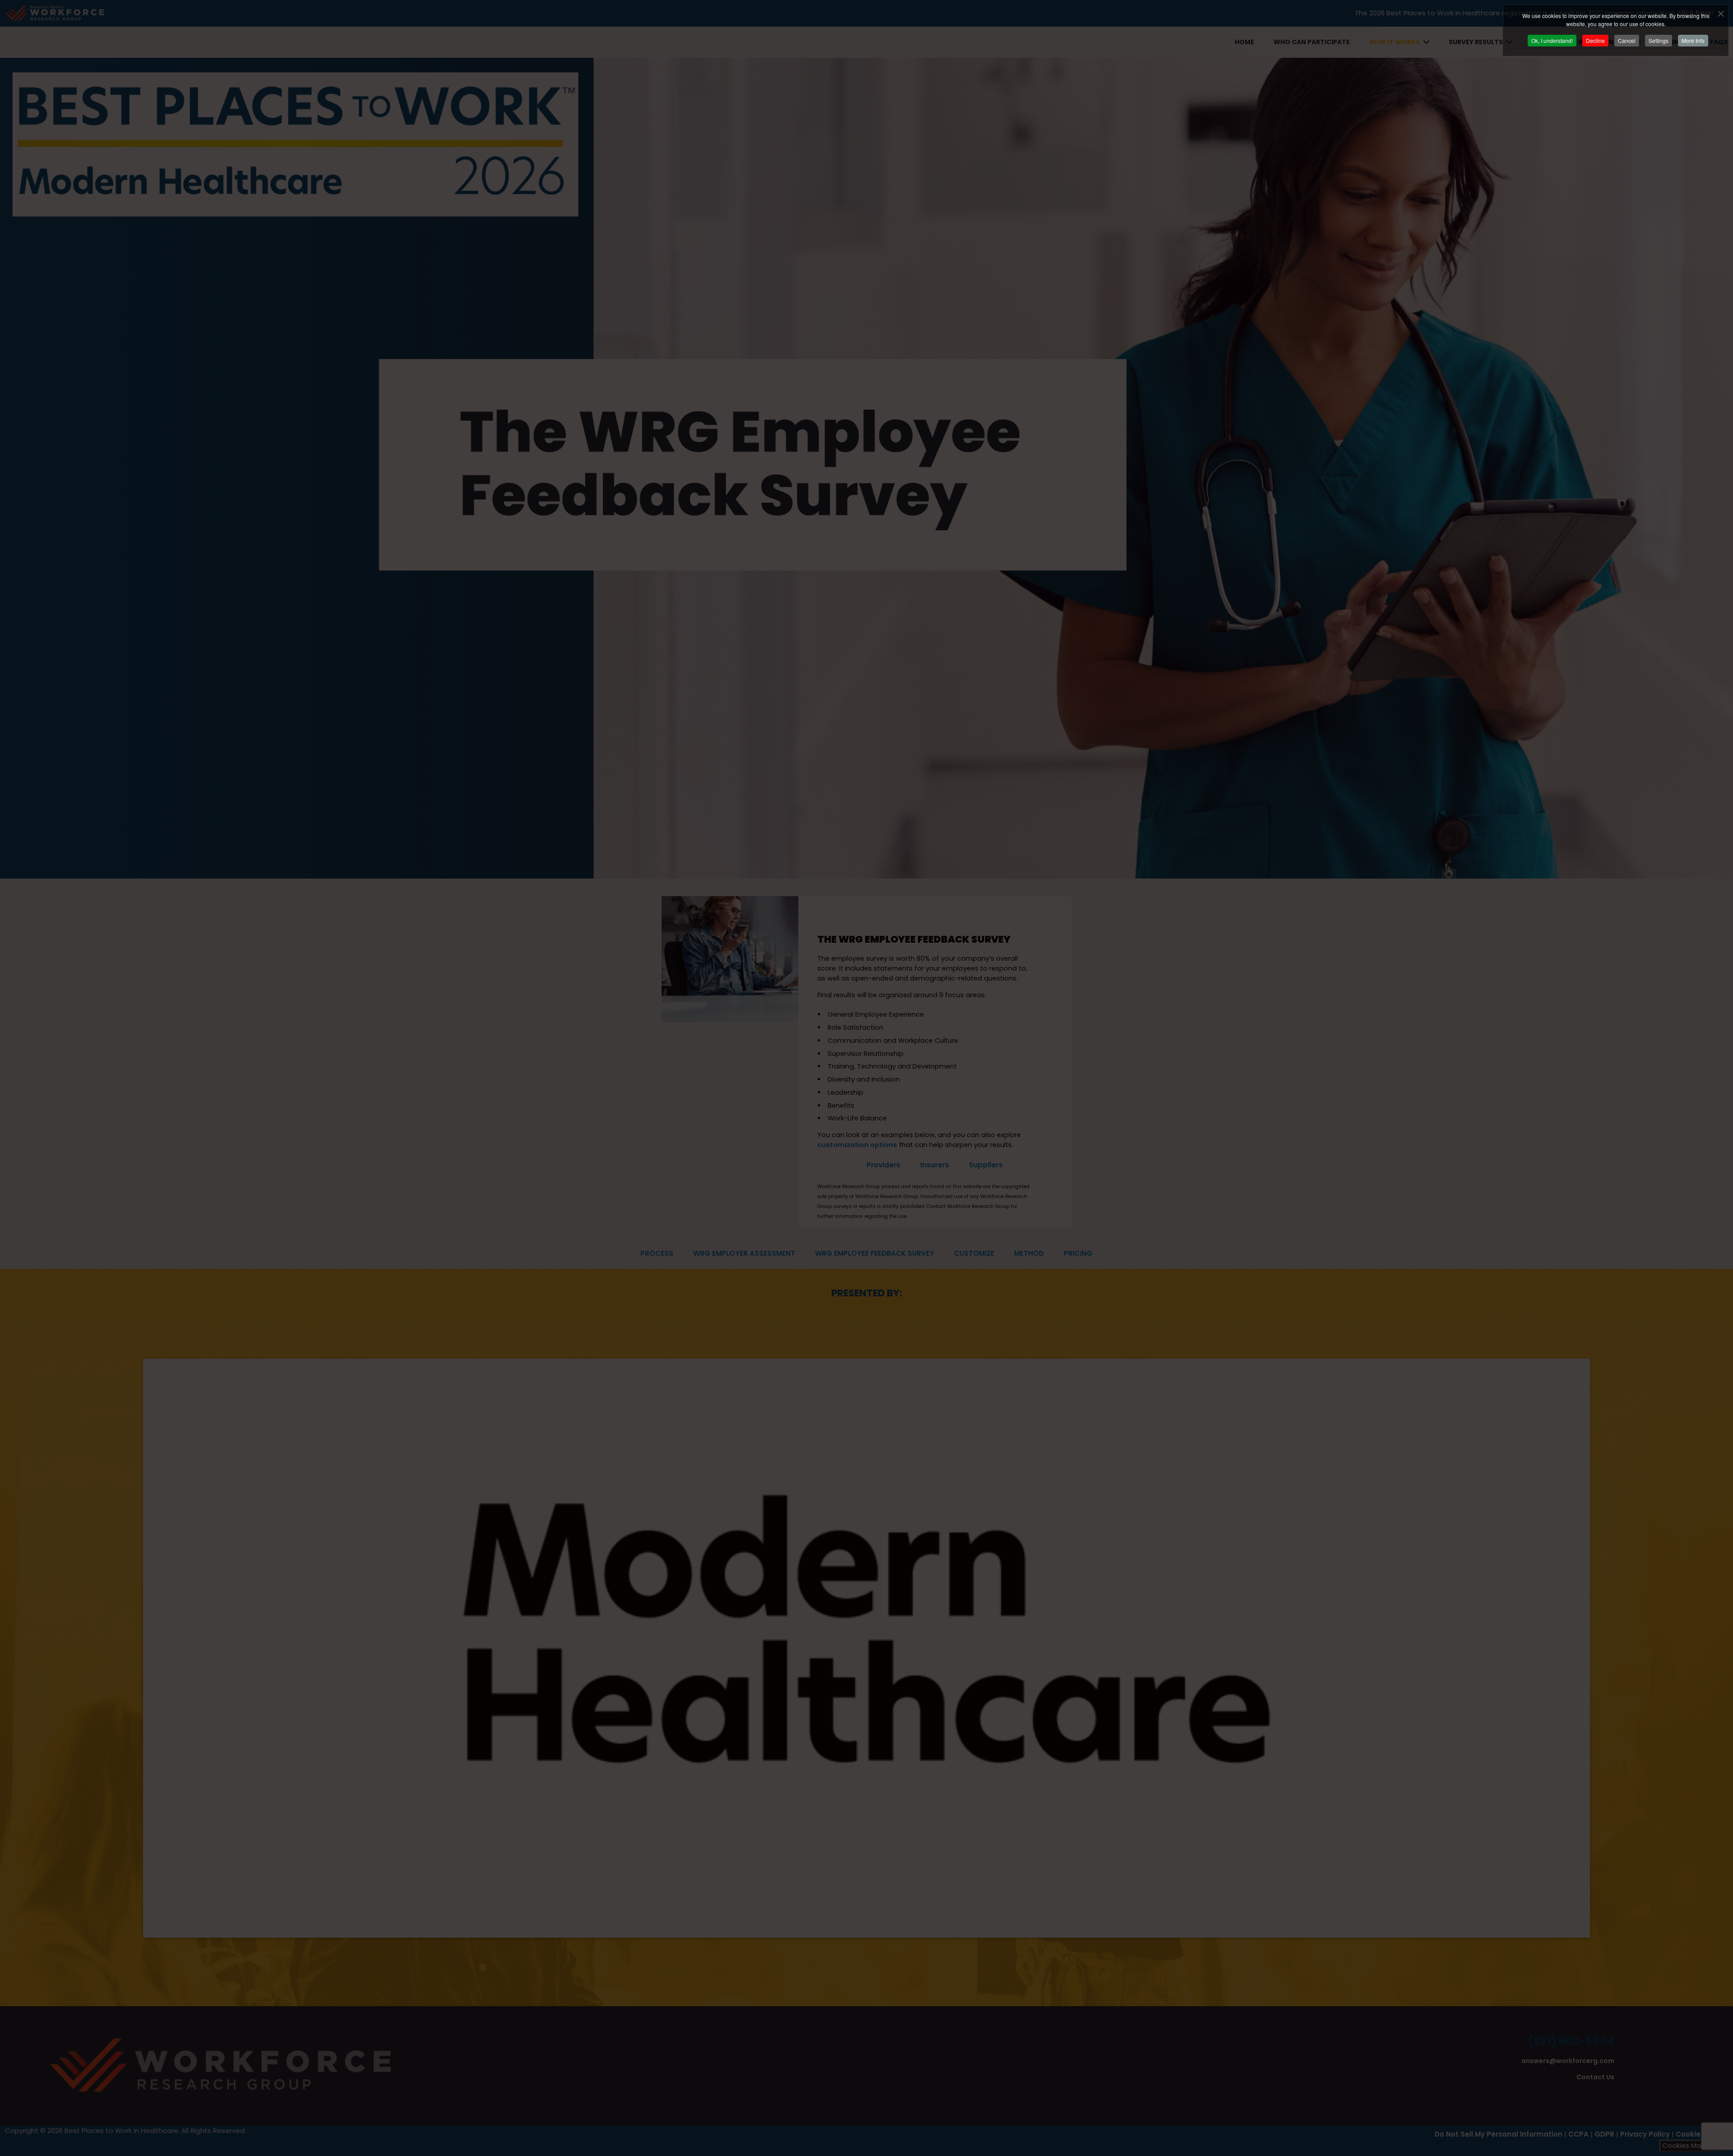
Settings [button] (1659, 40)
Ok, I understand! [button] (1552, 40)
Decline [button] (1595, 40)
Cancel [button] (1627, 40)
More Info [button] (1693, 40)
